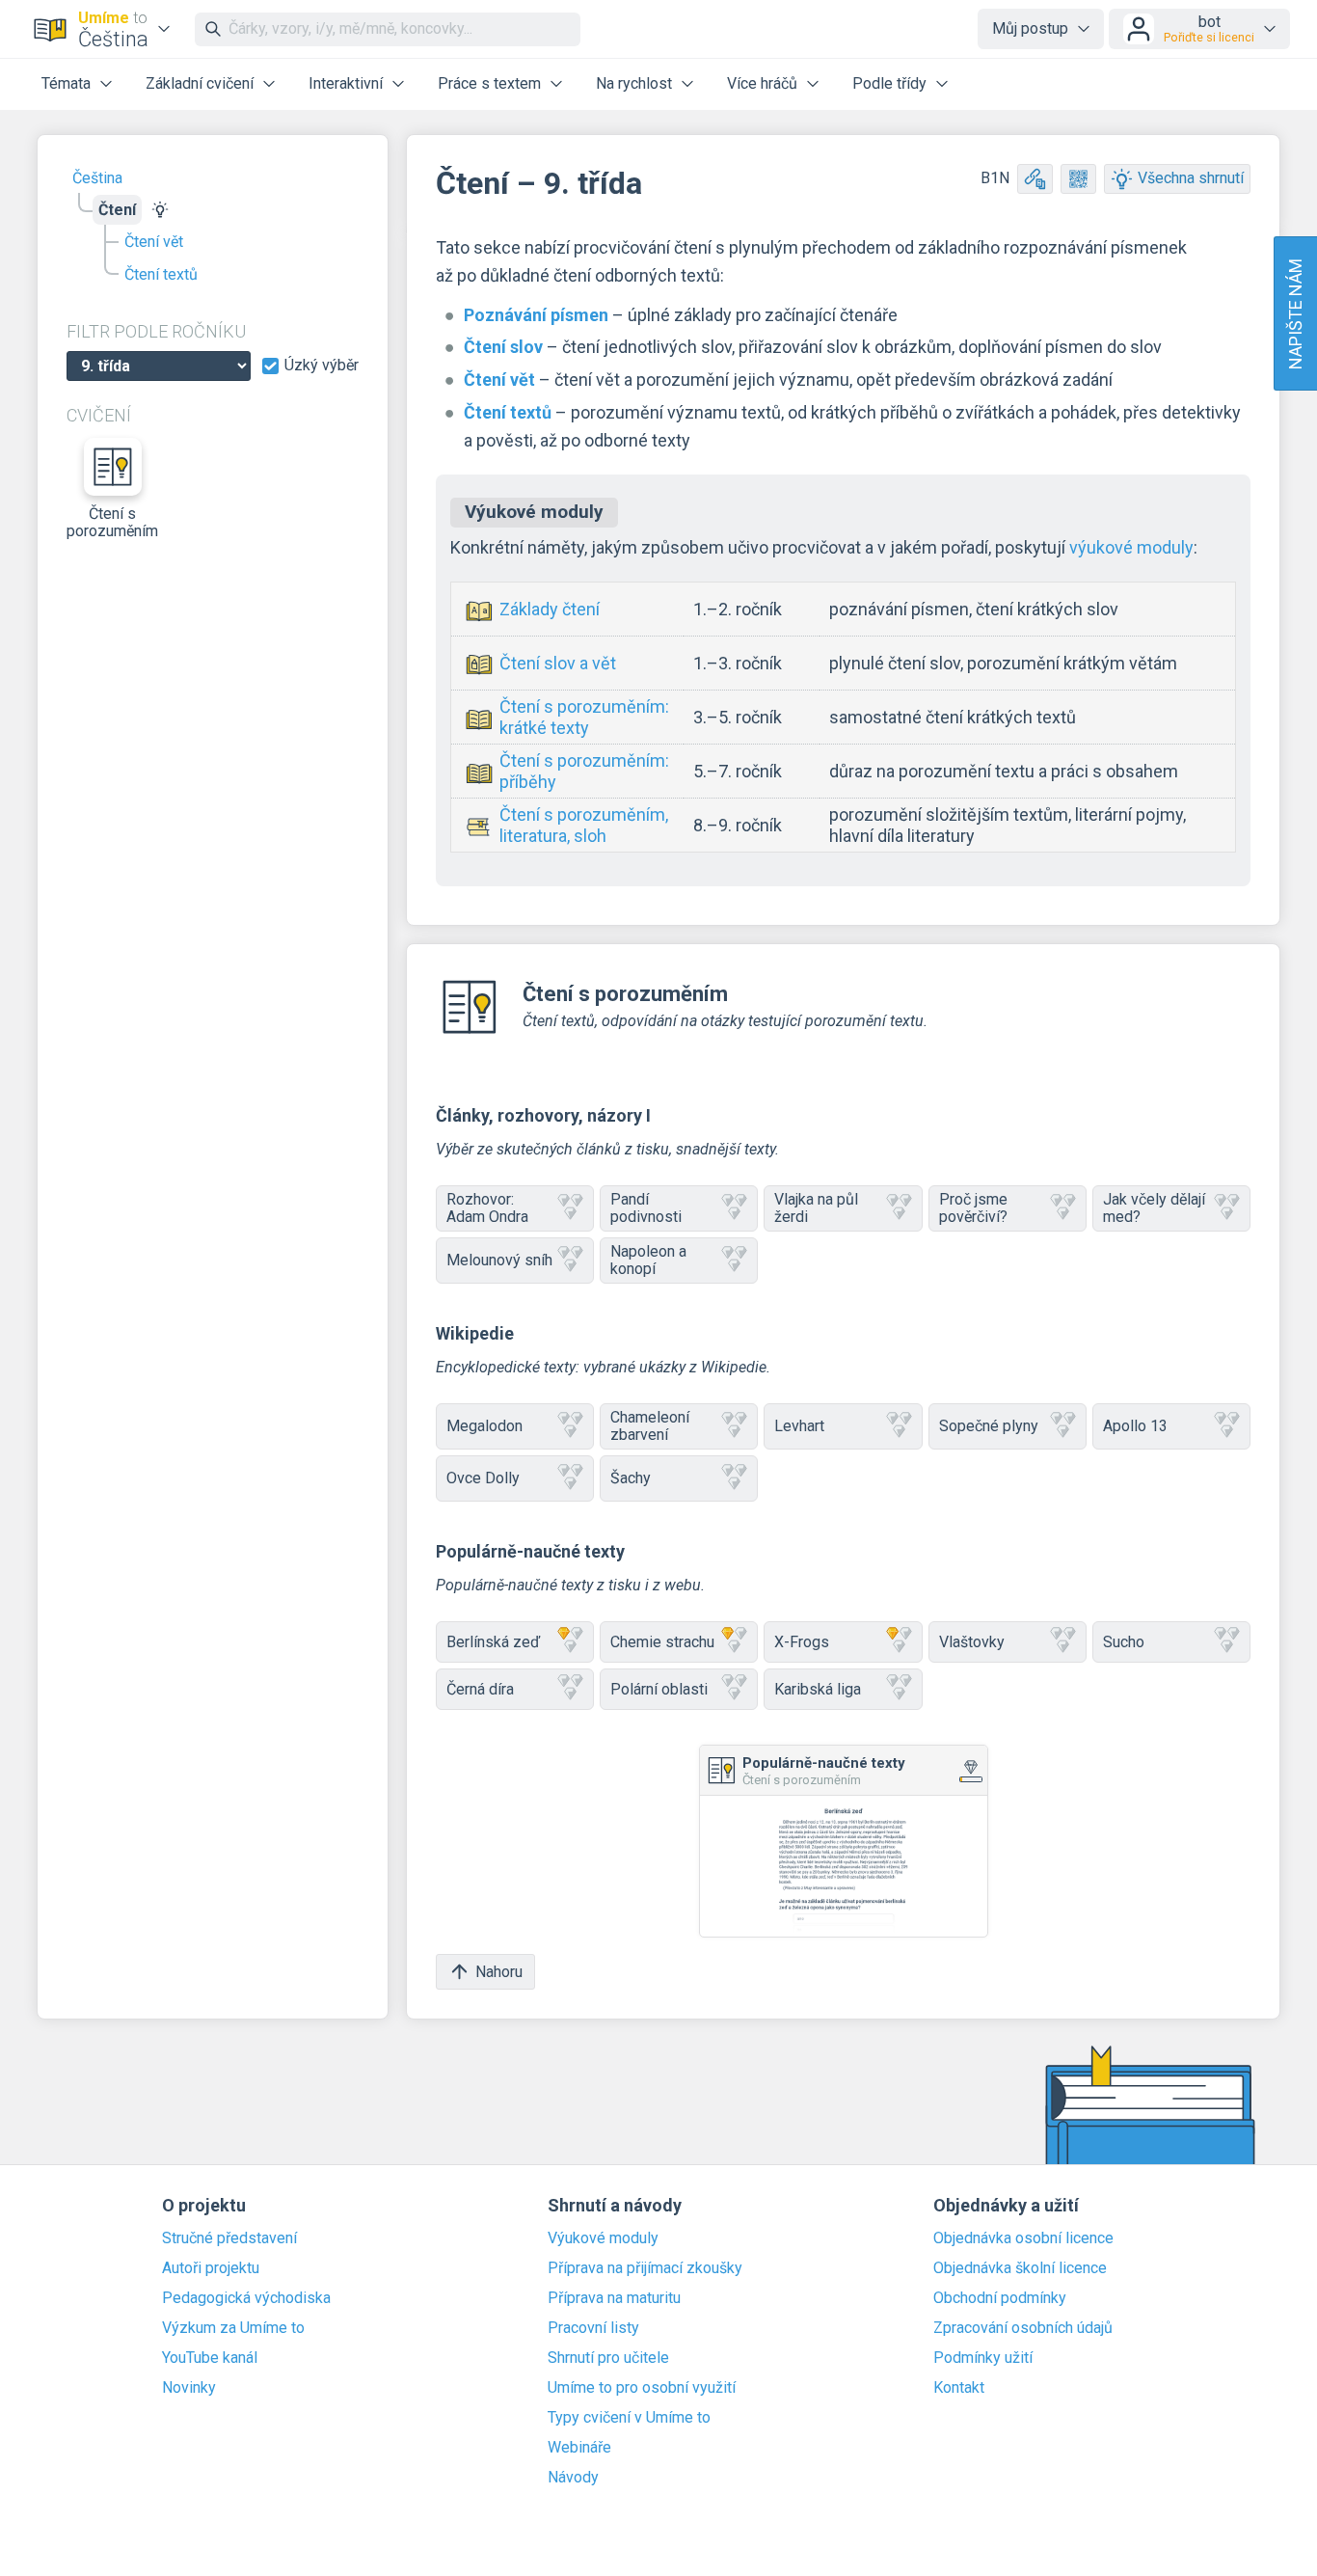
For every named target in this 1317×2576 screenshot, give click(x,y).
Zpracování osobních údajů (1023, 2328)
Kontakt (959, 2388)
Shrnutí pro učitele (608, 2358)
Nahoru (499, 1972)
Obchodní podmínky (1000, 2298)
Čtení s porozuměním (112, 522)
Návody (573, 2478)
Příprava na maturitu (614, 2298)
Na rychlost (634, 83)
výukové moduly (1131, 547)
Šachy (631, 1478)
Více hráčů (762, 83)
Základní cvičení (200, 83)
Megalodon (484, 1426)
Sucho (1124, 1642)
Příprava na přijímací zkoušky (645, 2268)
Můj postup (1030, 28)
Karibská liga (818, 1689)
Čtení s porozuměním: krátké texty (584, 717)
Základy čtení (550, 609)
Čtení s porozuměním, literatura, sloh (584, 825)
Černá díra (480, 1689)
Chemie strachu (662, 1642)
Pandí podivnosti (646, 1208)
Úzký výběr (322, 366)
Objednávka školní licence (1020, 2268)
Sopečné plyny (989, 1426)
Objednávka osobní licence (1023, 2238)
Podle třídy (889, 83)
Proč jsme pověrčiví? (973, 1208)
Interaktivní (346, 83)
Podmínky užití (983, 2358)
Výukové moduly (603, 2238)
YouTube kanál (210, 2358)
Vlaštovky (972, 1642)
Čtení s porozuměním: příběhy (584, 771)
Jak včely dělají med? (1154, 1208)
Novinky (189, 2388)
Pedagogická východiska (246, 2298)
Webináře (579, 2448)
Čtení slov (503, 347)
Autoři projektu (211, 2268)
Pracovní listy (593, 2328)
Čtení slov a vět (558, 663)
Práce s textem (489, 83)
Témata (66, 83)
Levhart (799, 1426)
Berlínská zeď (493, 1642)
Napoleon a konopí (648, 1260)
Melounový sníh (499, 1260)
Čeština (97, 178)
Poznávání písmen (536, 315)
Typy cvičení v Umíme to (629, 2418)
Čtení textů (161, 274)
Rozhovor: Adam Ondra (487, 1208)
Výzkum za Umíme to (233, 2328)
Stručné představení (229, 2238)
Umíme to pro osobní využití (642, 2388)
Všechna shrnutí (1191, 178)
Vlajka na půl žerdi (816, 1208)
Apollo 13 (1135, 1426)
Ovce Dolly (483, 1478)
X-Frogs (802, 1642)
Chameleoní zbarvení (650, 1426)
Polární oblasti (659, 1689)
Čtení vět (154, 242)
